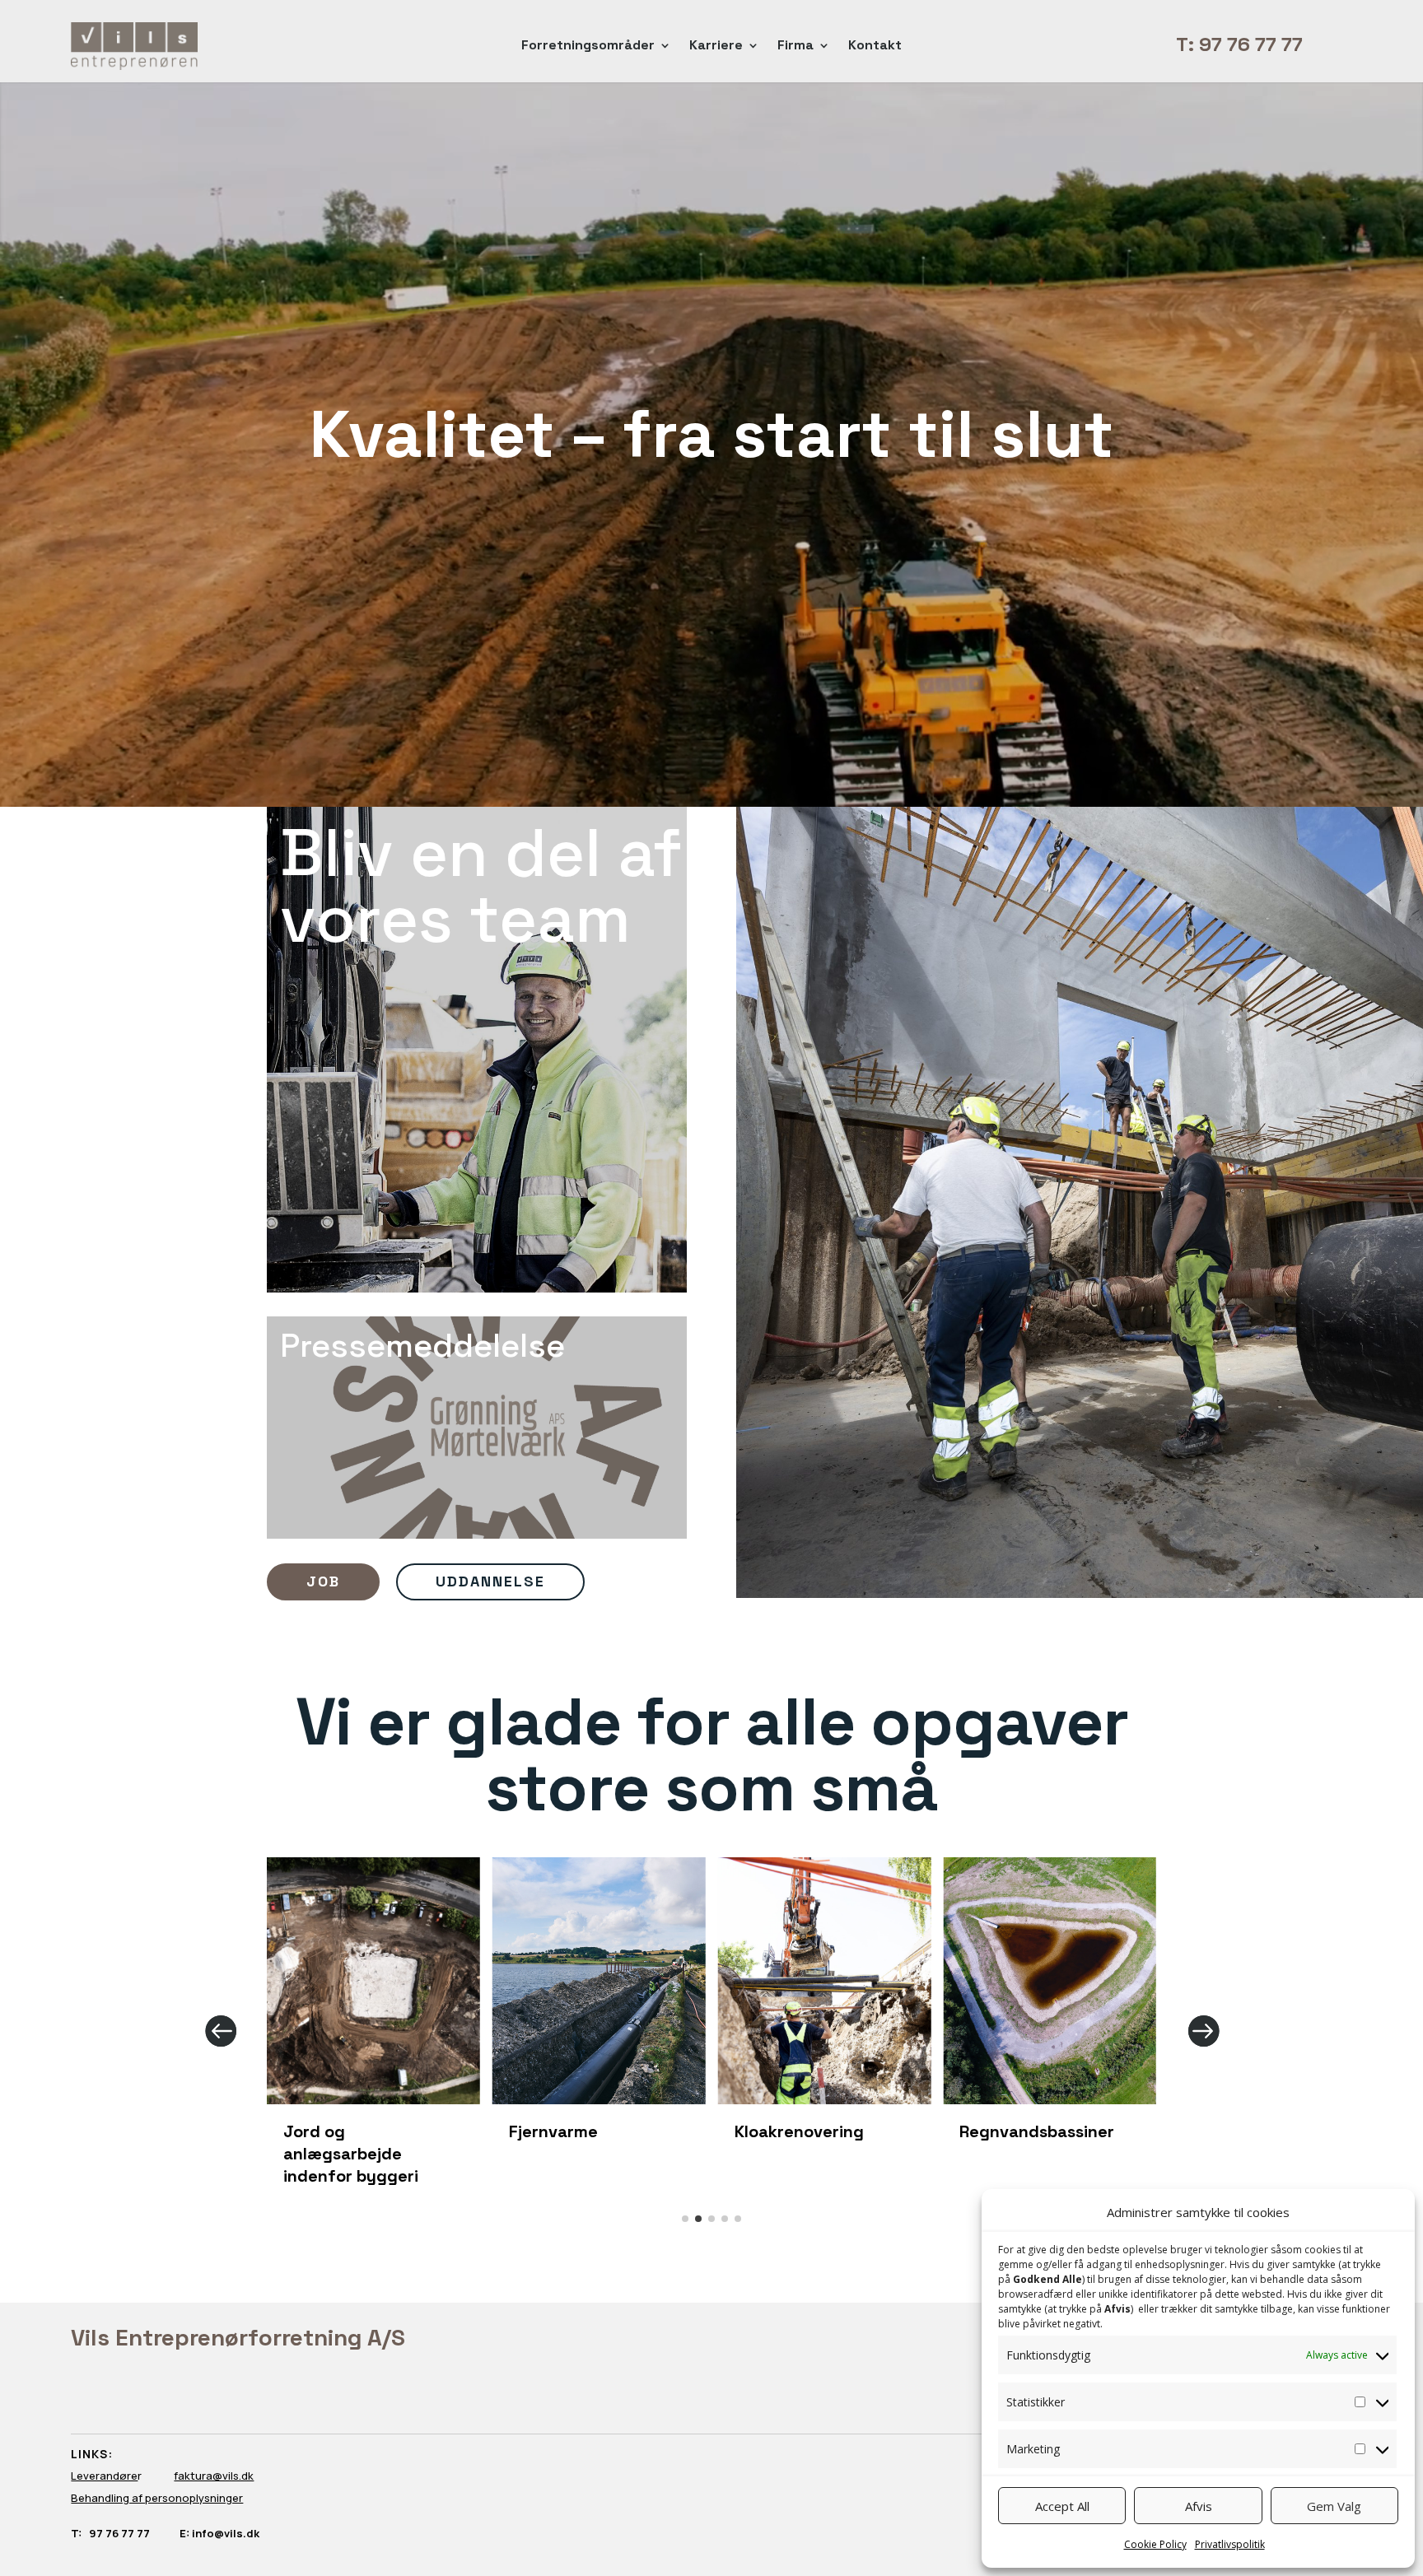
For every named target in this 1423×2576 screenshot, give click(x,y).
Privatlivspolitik (1230, 2544)
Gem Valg (1334, 2506)
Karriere (716, 47)
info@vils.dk (224, 2533)
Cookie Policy (1155, 2544)
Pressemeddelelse (422, 1348)
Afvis (1199, 2506)
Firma (795, 47)
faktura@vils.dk (214, 2476)
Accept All (1062, 2506)
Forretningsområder (588, 47)
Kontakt (875, 47)
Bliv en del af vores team (481, 889)
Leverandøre (104, 2476)
